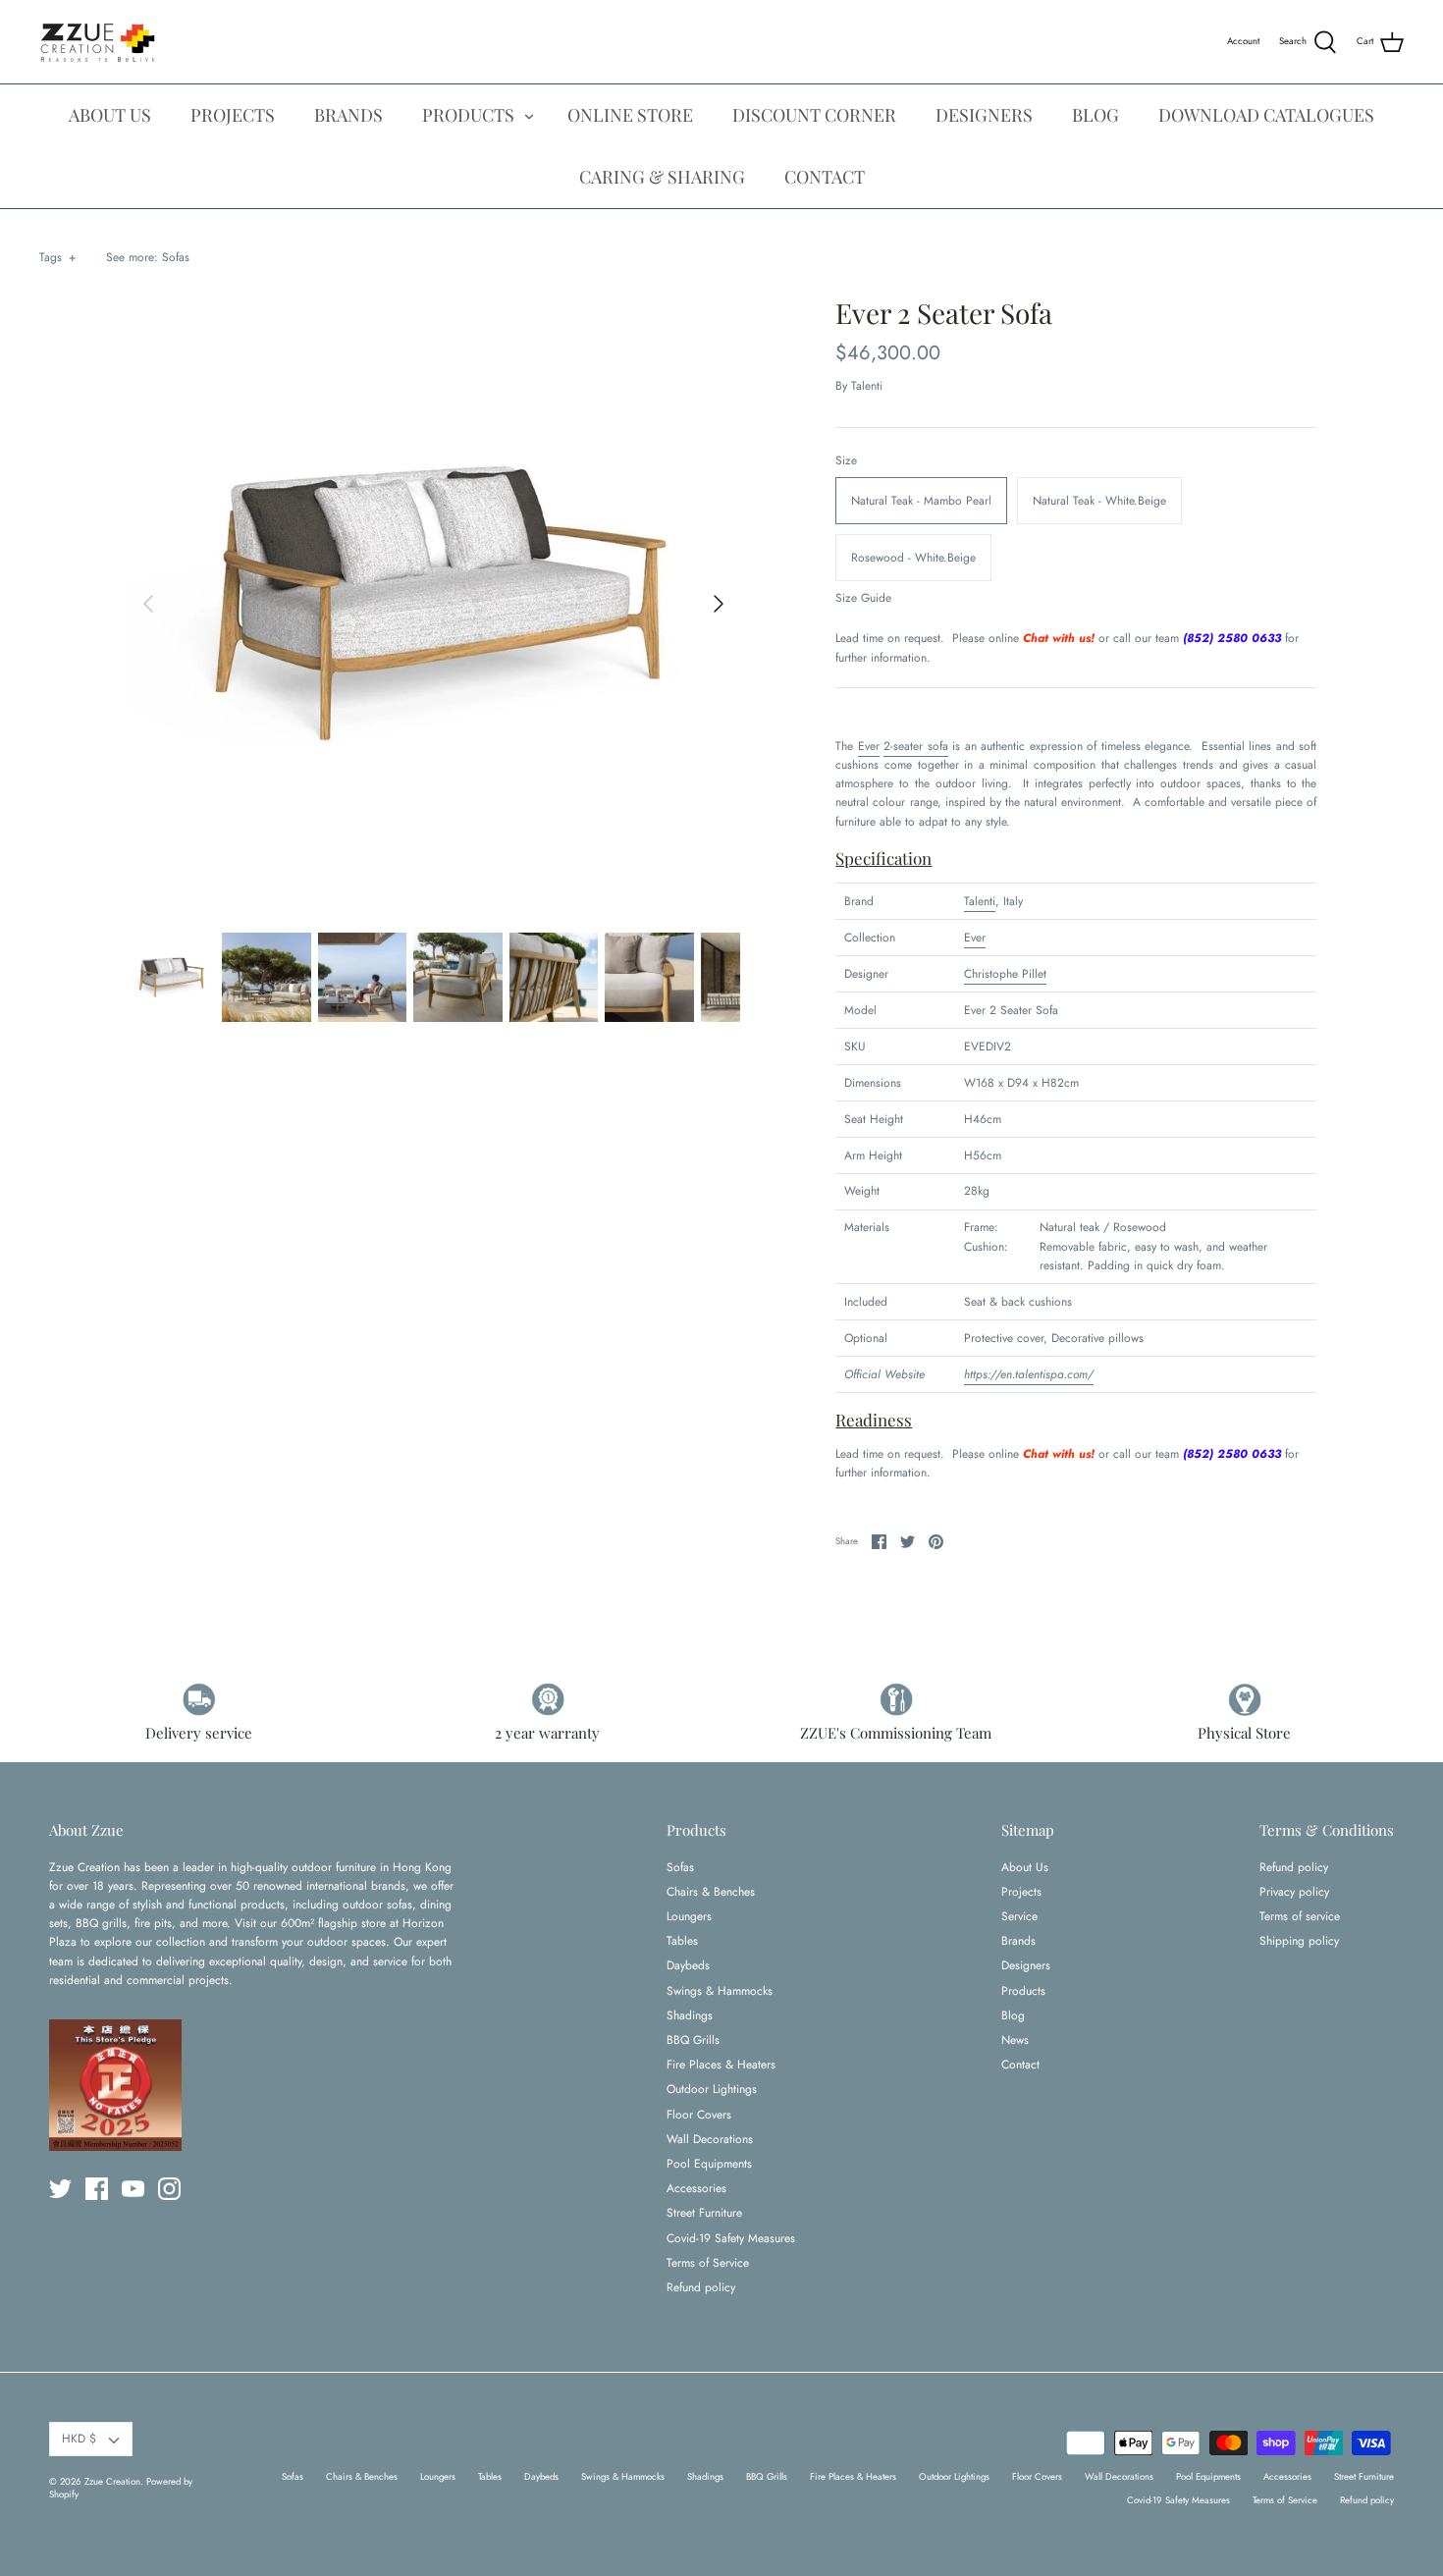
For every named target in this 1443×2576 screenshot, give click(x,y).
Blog (1013, 2015)
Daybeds (688, 1965)
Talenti (867, 386)
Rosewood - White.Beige (913, 558)
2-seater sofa (915, 746)
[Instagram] (169, 2189)
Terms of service (1300, 1916)
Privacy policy (1294, 1892)
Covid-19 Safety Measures (731, 2238)
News (1015, 2040)
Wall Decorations (710, 2139)
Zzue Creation (112, 2482)
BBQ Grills (693, 2040)
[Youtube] (133, 2189)
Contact (1020, 2065)
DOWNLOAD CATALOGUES (1266, 115)
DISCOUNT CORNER (814, 115)
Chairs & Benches (711, 1892)
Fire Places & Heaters (721, 2065)
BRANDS (348, 115)
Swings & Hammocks (720, 1991)
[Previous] (148, 604)
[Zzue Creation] (98, 42)
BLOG (1096, 115)
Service (1019, 1916)
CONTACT (825, 177)
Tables (682, 1941)
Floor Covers (699, 2115)
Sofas (176, 257)
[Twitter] (60, 2189)
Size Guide (863, 598)
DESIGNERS (984, 115)
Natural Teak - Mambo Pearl (921, 501)
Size (846, 461)
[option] (434, 604)
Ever (869, 746)
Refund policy (701, 2287)
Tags (57, 257)
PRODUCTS (468, 115)
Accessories (696, 2188)
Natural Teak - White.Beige (1099, 501)
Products (1023, 1991)
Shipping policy (1299, 1941)
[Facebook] (97, 2189)
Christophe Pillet (1005, 974)
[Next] (719, 604)
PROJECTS (233, 115)
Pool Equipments (709, 2164)
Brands (1018, 1941)
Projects (1021, 1892)
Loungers (689, 1916)
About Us (1025, 1867)
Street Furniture (704, 2213)
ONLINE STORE (630, 115)
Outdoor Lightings (712, 2089)
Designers (1026, 1965)
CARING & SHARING (662, 177)
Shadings (690, 2015)
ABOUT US (110, 115)
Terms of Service (708, 2263)
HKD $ (79, 2439)
